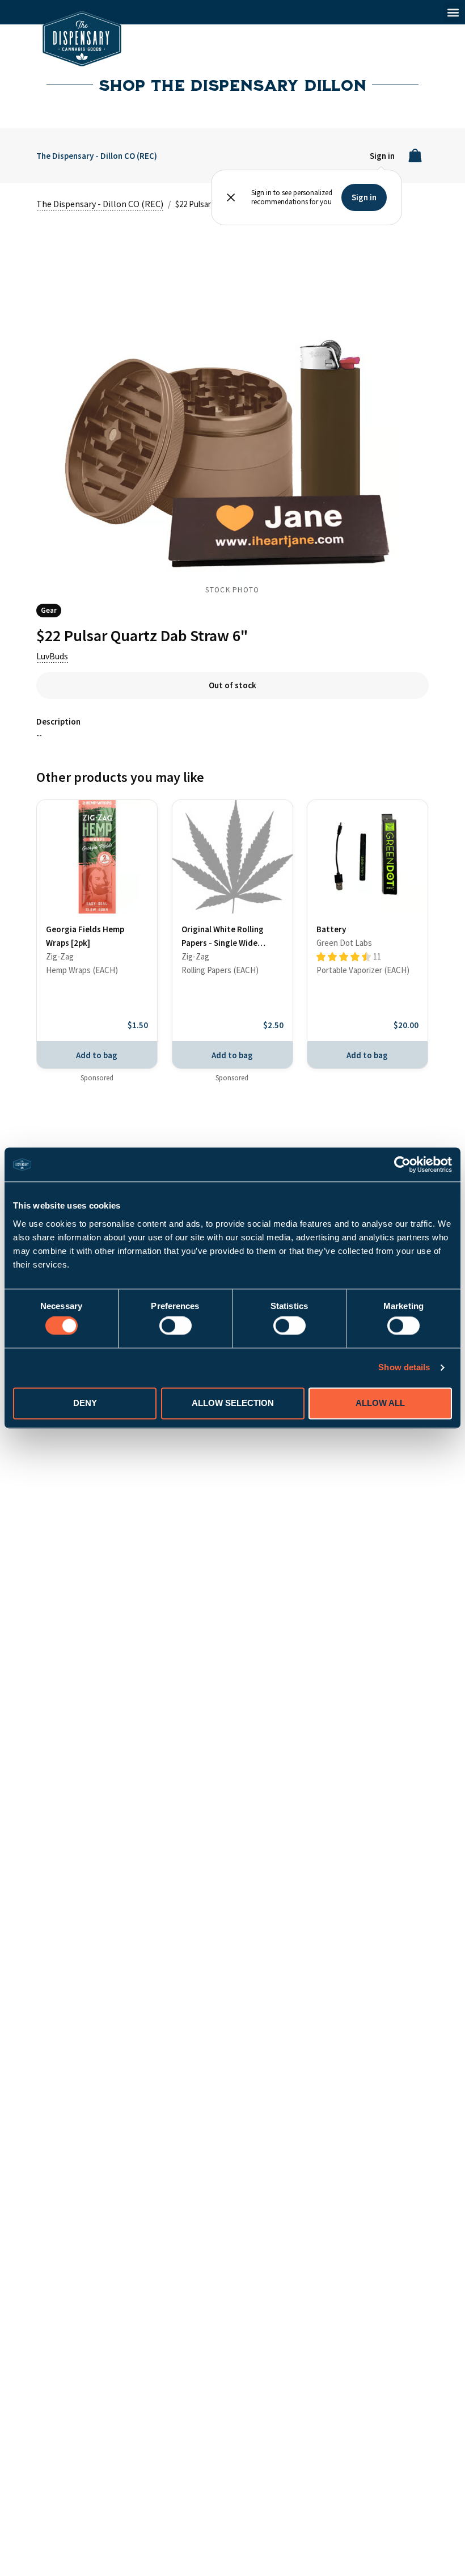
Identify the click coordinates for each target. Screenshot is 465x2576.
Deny (85, 1403)
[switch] (176, 1326)
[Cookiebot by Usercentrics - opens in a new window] (402, 1164)
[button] (453, 12)
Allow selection (233, 1403)
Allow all (380, 1403)
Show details (404, 1368)
